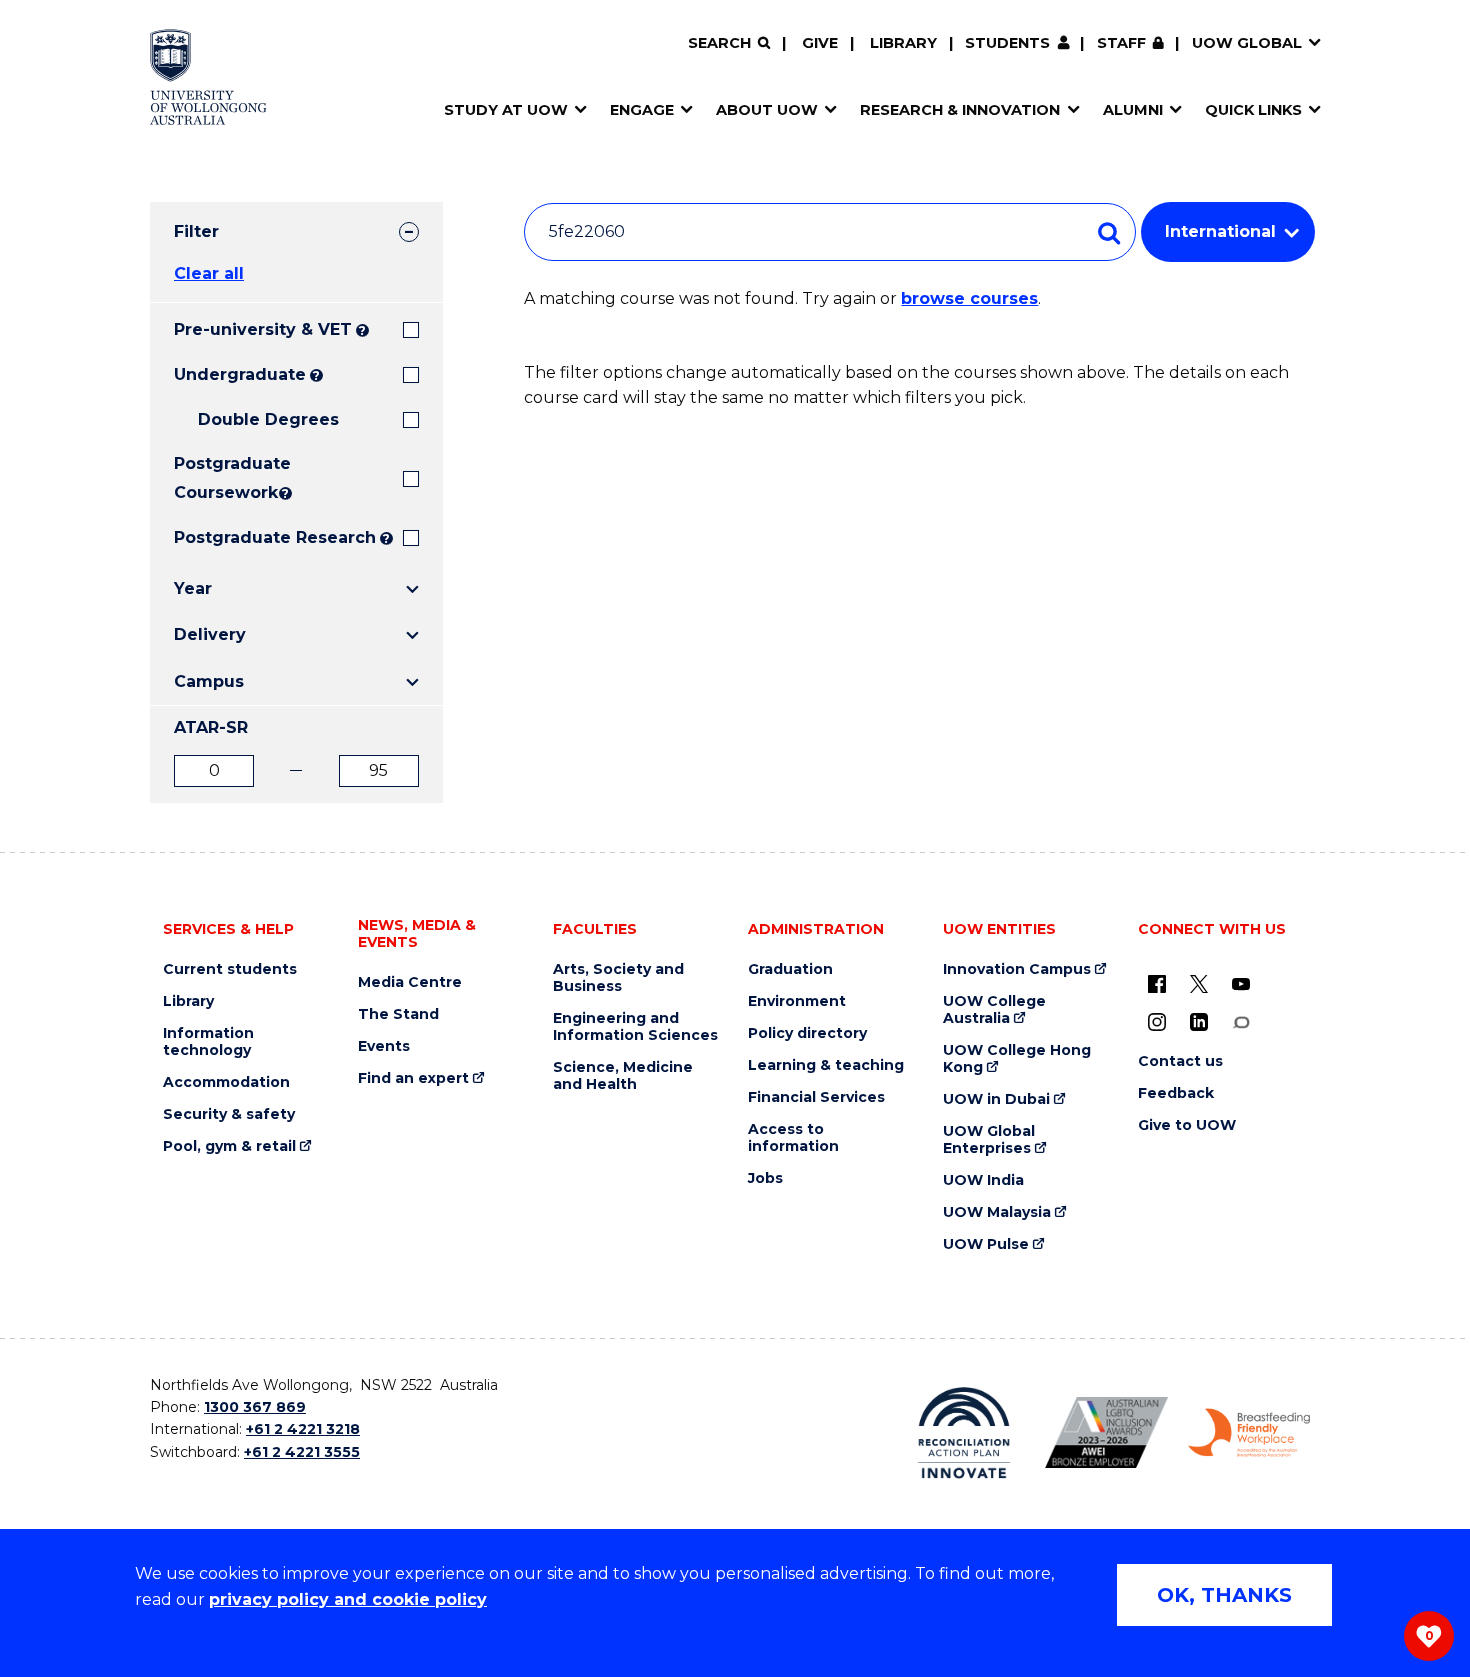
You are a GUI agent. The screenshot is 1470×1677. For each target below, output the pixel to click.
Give (820, 43)
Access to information (793, 1138)
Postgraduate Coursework (224, 478)
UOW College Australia (994, 1010)
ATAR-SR (211, 727)
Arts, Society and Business (618, 978)
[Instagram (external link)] (1157, 1022)
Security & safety (229, 1114)
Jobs (765, 1178)
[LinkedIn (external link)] (1199, 1022)
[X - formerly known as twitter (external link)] (1199, 984)
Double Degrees (268, 419)
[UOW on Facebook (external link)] (1157, 984)
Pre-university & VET (263, 329)
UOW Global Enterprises (989, 1140)
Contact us (1180, 1061)
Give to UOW (1187, 1125)
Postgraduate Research (275, 537)
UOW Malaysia (997, 1212)
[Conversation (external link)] (1241, 1022)
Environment (797, 1001)
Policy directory (807, 1033)
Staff (1121, 43)
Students (1007, 43)
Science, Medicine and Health (623, 1076)
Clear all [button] (209, 273)
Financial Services (816, 1097)
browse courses (969, 298)
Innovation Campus (1017, 969)
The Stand (398, 1014)
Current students (230, 969)
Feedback (1176, 1093)
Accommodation (226, 1082)
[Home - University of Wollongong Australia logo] (208, 77)
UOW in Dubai (996, 1099)
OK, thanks (1224, 1595)
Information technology (208, 1042)
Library (903, 43)
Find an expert (413, 1078)
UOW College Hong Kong (1017, 1059)
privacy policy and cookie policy (348, 1599)
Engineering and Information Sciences (635, 1027)
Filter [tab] (196, 231)
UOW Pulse (986, 1244)
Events (384, 1046)
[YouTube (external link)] (1241, 984)
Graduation (790, 969)
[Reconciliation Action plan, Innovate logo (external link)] (964, 1433)
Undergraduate (240, 374)
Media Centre (410, 982)
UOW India (983, 1180)
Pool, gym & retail (229, 1146)
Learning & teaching (826, 1065)
